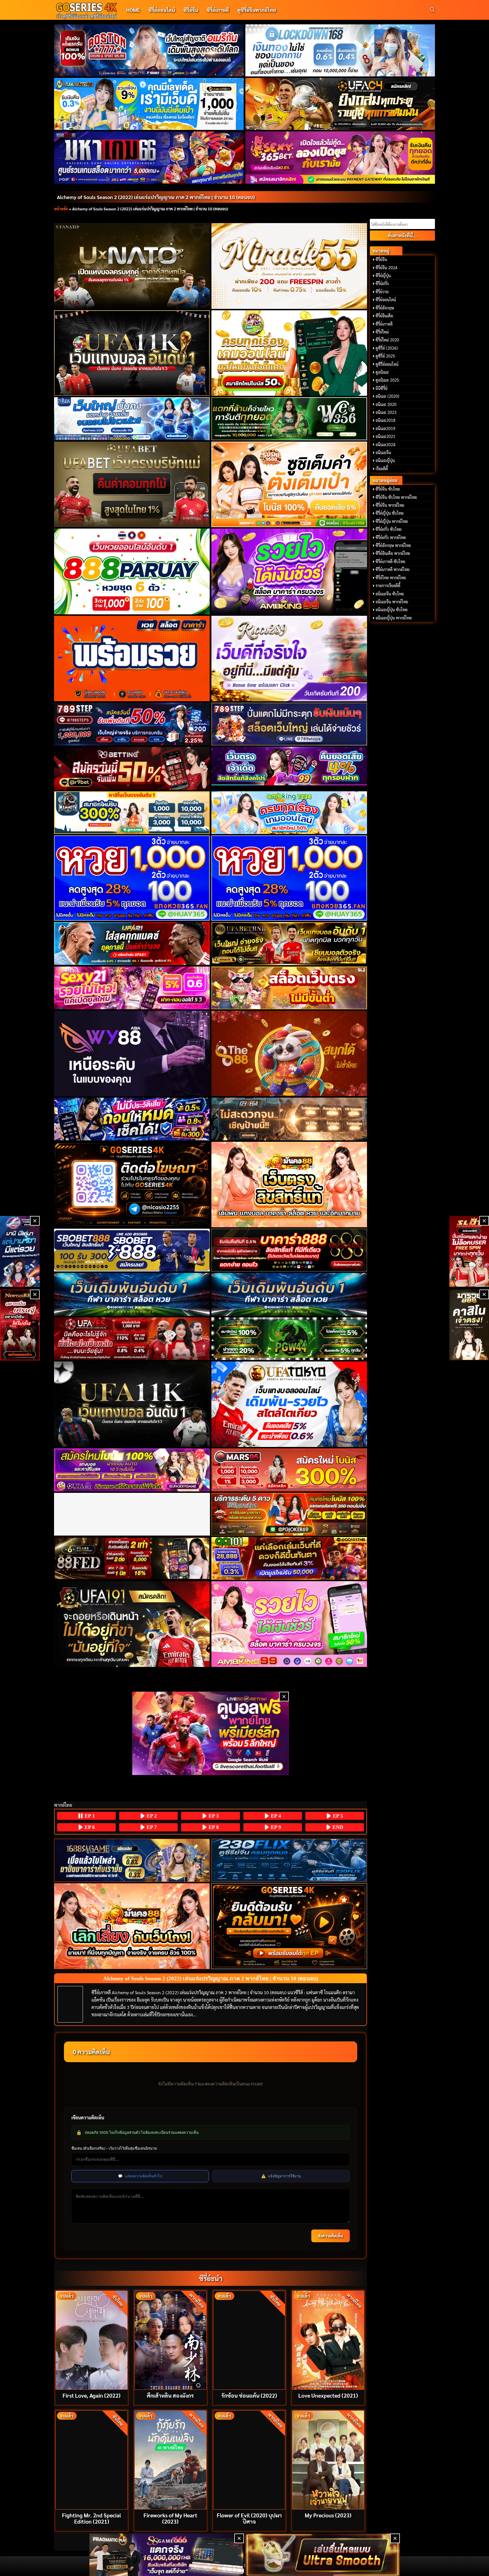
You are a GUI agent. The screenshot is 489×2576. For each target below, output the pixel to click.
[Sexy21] (132, 988)
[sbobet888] (132, 1250)
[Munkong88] (289, 1185)
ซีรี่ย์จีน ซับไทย (388, 489)
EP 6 (89, 1827)
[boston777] (149, 50)
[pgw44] (289, 1339)
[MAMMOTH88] (132, 813)
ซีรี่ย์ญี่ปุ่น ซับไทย (390, 513)
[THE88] (289, 1053)
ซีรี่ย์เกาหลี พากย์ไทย (393, 569)
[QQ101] (289, 1558)
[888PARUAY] (132, 571)
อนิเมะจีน (383, 452)
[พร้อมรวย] (132, 659)
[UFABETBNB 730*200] (289, 943)
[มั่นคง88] (132, 1926)
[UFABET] (132, 484)
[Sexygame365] (340, 157)
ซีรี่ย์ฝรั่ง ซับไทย (389, 529)
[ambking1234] (289, 813)
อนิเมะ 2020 (386, 404)
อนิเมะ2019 (385, 428)
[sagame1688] (132, 1860)
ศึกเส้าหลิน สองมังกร (170, 2395)
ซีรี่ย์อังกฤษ (385, 308)
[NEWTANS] (20, 1325)
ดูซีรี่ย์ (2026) (387, 348)
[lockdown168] (340, 50)
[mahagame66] (149, 157)
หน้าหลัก (61, 209)
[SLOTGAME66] (469, 1251)
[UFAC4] (340, 104)
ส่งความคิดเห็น (331, 2236)
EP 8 (213, 1827)
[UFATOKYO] (289, 1404)
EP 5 (337, 1816)
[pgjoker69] (289, 1514)
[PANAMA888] (20, 1251)
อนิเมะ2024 (385, 444)
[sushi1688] (289, 484)
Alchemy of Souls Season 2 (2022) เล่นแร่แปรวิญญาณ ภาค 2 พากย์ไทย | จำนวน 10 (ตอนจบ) (156, 197)
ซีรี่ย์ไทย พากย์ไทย (391, 578)
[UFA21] (132, 943)
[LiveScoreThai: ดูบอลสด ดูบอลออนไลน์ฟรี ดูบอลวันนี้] (211, 1733)
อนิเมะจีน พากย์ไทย (392, 602)
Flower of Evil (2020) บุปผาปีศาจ (249, 2518)
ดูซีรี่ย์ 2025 (385, 356)
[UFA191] (132, 1624)
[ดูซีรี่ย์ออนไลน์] (289, 1860)
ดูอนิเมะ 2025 (387, 380)
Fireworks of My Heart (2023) (170, 2518)
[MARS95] (289, 1470)
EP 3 (213, 1816)
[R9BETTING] (132, 768)
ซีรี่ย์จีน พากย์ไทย (390, 505)
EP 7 (151, 1827)
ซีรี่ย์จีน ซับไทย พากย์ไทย (396, 497)
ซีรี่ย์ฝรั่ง (382, 283)
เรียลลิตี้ (382, 469)
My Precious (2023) (328, 2515)
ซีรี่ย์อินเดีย (384, 316)
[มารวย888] (469, 1325)
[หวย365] (132, 878)
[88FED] (132, 1558)
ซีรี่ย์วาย (382, 292)
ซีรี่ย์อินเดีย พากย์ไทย (393, 553)
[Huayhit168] (149, 104)
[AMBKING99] (289, 571)
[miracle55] (289, 266)
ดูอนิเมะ (382, 372)
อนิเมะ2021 (385, 436)
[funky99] (289, 766)
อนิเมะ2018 (385, 420)
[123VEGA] (289, 1119)
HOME (133, 10)
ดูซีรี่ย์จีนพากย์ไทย (257, 10)
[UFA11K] (132, 353)
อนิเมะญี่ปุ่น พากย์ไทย (394, 618)
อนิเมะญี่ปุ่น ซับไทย (392, 610)
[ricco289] (289, 659)
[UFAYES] (132, 1339)
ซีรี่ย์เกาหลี (218, 10)
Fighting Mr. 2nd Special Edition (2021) (92, 2518)
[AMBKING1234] (289, 353)
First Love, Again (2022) (92, 2395)
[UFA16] (132, 1404)
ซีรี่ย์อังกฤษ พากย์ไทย (393, 545)
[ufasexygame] (132, 1470)
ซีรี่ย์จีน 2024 (386, 268)
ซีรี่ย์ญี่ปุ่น (383, 275)
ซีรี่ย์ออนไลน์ (162, 10)
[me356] (132, 419)
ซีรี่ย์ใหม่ (382, 332)
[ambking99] (289, 1624)
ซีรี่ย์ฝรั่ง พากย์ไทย (391, 537)
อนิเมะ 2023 (386, 412)
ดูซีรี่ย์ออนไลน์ (387, 364)
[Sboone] (132, 1294)
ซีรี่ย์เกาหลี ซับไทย (390, 561)
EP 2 (151, 1816)
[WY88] (132, 1053)
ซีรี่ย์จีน (191, 10)
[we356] (289, 419)
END (337, 1827)
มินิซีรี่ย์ (381, 388)
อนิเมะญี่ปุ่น (385, 460)
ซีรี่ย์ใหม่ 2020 (387, 340)
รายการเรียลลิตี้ (388, 585)
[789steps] (132, 724)
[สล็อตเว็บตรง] (289, 988)
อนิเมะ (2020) (387, 396)
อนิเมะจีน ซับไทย (390, 594)
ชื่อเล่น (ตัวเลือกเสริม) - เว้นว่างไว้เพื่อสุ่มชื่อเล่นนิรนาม (114, 2148)
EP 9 (275, 1827)
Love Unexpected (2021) (328, 2395)
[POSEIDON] (132, 1119)
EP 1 (89, 1816)
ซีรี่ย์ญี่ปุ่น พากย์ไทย (392, 521)
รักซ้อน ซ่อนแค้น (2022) (249, 2395)
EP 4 (275, 1816)
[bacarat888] (289, 1250)
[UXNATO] (132, 266)
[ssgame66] (167, 2555)
